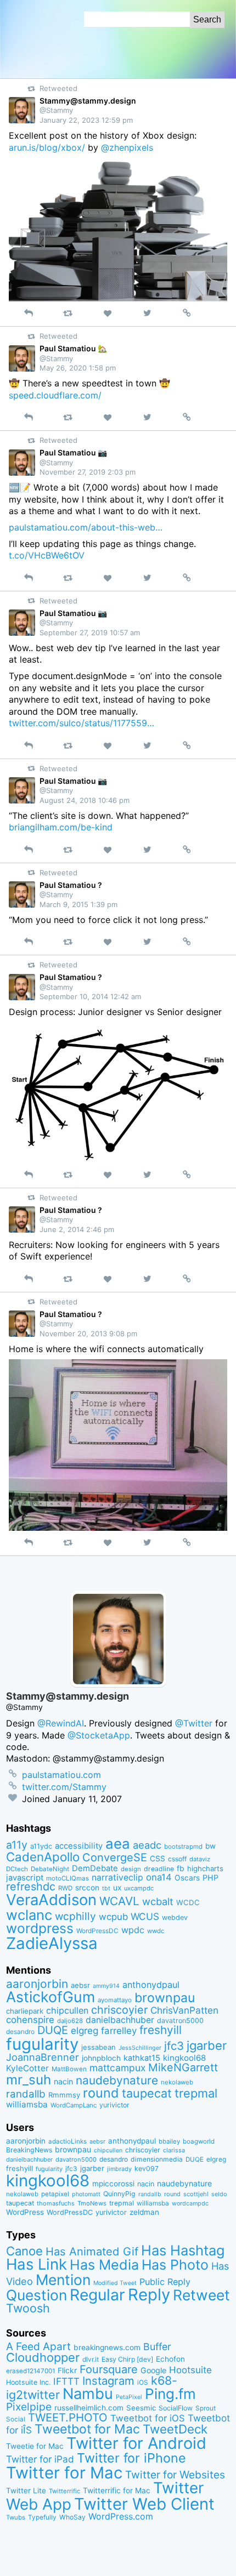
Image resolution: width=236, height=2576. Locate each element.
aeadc (147, 1845)
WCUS (145, 1916)
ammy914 (106, 1986)
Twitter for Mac (64, 2473)
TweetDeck (175, 2429)
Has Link (36, 2264)
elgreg (85, 2030)
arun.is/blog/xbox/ (47, 147)
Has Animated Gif (92, 2251)
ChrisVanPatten (184, 2010)
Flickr (67, 2370)
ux (117, 1888)
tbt (106, 1888)
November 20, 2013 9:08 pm (88, 1333)
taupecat (147, 2093)
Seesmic (141, 2408)
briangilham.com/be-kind (61, 827)
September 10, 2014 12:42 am (90, 996)
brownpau (165, 1998)
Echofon (170, 2359)
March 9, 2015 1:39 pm (78, 904)
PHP (210, 1877)
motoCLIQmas (68, 1878)
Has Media (104, 2265)
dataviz (200, 1859)
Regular (97, 2295)
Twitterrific (64, 2491)
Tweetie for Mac (35, 2446)
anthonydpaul (151, 1985)
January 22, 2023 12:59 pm (86, 120)
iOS (143, 2383)
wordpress (40, 1928)
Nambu (88, 2394)
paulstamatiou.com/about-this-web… (86, 527)
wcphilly (75, 1916)
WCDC (188, 1902)
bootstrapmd (183, 1846)
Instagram (108, 2381)
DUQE (53, 2030)
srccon (87, 1888)
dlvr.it (91, 2359)
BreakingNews (29, 2150)
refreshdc (31, 1887)
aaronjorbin (37, 1984)
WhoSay (72, 2517)
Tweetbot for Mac (87, 2429)
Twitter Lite (26, 2490)
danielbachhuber (120, 2020)
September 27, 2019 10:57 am (90, 632)
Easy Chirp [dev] (127, 2359)
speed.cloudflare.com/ (55, 395)
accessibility (79, 1846)
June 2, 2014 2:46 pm (77, 1229)
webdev (175, 1917)
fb (181, 1868)
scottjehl (196, 2194)
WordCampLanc (74, 2105)
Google (153, 2370)
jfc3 (174, 2046)
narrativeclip (117, 1877)
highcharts (205, 1868)
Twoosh (28, 2308)
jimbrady (119, 2169)
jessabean (99, 2047)
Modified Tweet (115, 2283)
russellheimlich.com (89, 2408)
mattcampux (117, 2068)
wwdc (156, 1931)
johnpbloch (101, 2058)
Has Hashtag (183, 2250)
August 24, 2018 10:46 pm (85, 800)
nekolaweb (177, 2082)
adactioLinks (68, 2141)
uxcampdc (139, 1888)
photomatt (86, 2194)
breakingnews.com (107, 2347)
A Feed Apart (38, 2346)
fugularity (42, 2044)
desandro (20, 2031)
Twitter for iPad (40, 2459)
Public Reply (165, 2282)
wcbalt (158, 1901)
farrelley (119, 2031)
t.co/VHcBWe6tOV (47, 555)
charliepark (25, 2011)
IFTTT (66, 2381)
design (131, 1869)
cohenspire (30, 2020)
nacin (63, 2081)
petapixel (55, 2194)
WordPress (25, 2212)
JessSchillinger (140, 2048)
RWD (65, 1888)
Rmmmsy (64, 2095)
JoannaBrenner (43, 2057)
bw (210, 1846)
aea (118, 1843)
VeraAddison (51, 1900)
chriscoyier (119, 2010)
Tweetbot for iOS (148, 2418)
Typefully (42, 2517)
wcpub (113, 1917)
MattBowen (69, 2069)
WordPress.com (121, 2517)
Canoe (24, 2251)
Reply (149, 2295)
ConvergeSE (115, 1857)
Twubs (16, 2517)
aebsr (80, 1985)
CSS (158, 1859)
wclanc (29, 1915)
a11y (17, 1845)
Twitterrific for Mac (117, 2490)
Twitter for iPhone (131, 2458)
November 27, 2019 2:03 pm (88, 472)
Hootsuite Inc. (28, 2382)
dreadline (159, 1869)
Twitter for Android (136, 2443)
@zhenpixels (127, 147)
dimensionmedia (157, 2159)
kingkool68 (184, 2058)
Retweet (201, 2295)
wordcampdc (190, 2204)
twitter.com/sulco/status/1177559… (82, 723)
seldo (219, 2194)
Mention (63, 2279)
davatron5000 (180, 2021)
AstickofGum (50, 1997)
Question (36, 2295)
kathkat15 (142, 2058)
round (101, 2093)
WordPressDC (97, 1931)
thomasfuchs (56, 2203)
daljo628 (70, 2021)
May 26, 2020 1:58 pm (78, 368)
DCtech (17, 1869)
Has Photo (175, 2265)
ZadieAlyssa (52, 1943)
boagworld (199, 2141)
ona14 (159, 1877)
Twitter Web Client (144, 2504)
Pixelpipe (29, 2407)
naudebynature (117, 2080)
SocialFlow (176, 2408)
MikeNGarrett (183, 2067)
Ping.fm (170, 2394)
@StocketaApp (99, 1735)
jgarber (207, 2045)
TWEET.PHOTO (68, 2417)
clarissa (174, 2150)
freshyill (161, 2030)
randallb (26, 2094)
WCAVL (119, 1901)
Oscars (187, 1878)
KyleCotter (27, 2068)
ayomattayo (115, 2000)
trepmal (196, 2093)
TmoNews (92, 2203)
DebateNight (50, 1869)
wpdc (133, 1930)
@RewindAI (61, 1723)
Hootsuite (190, 2370)
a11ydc (41, 1846)
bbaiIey (169, 2141)
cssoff (177, 1859)
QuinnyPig (119, 2194)
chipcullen (67, 2010)
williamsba (27, 2104)
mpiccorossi (113, 2184)
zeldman (144, 2212)
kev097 (147, 2168)
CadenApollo (43, 1857)
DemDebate (95, 1868)
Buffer (157, 2347)
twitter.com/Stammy (64, 1787)
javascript (25, 1878)
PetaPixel (129, 2397)
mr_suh (29, 2080)
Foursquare (109, 2369)
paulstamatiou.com (61, 1775)
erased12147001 (30, 2371)
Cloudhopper (43, 2357)
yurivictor (114, 2105)
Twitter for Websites (175, 2475)
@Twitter (194, 1723)
